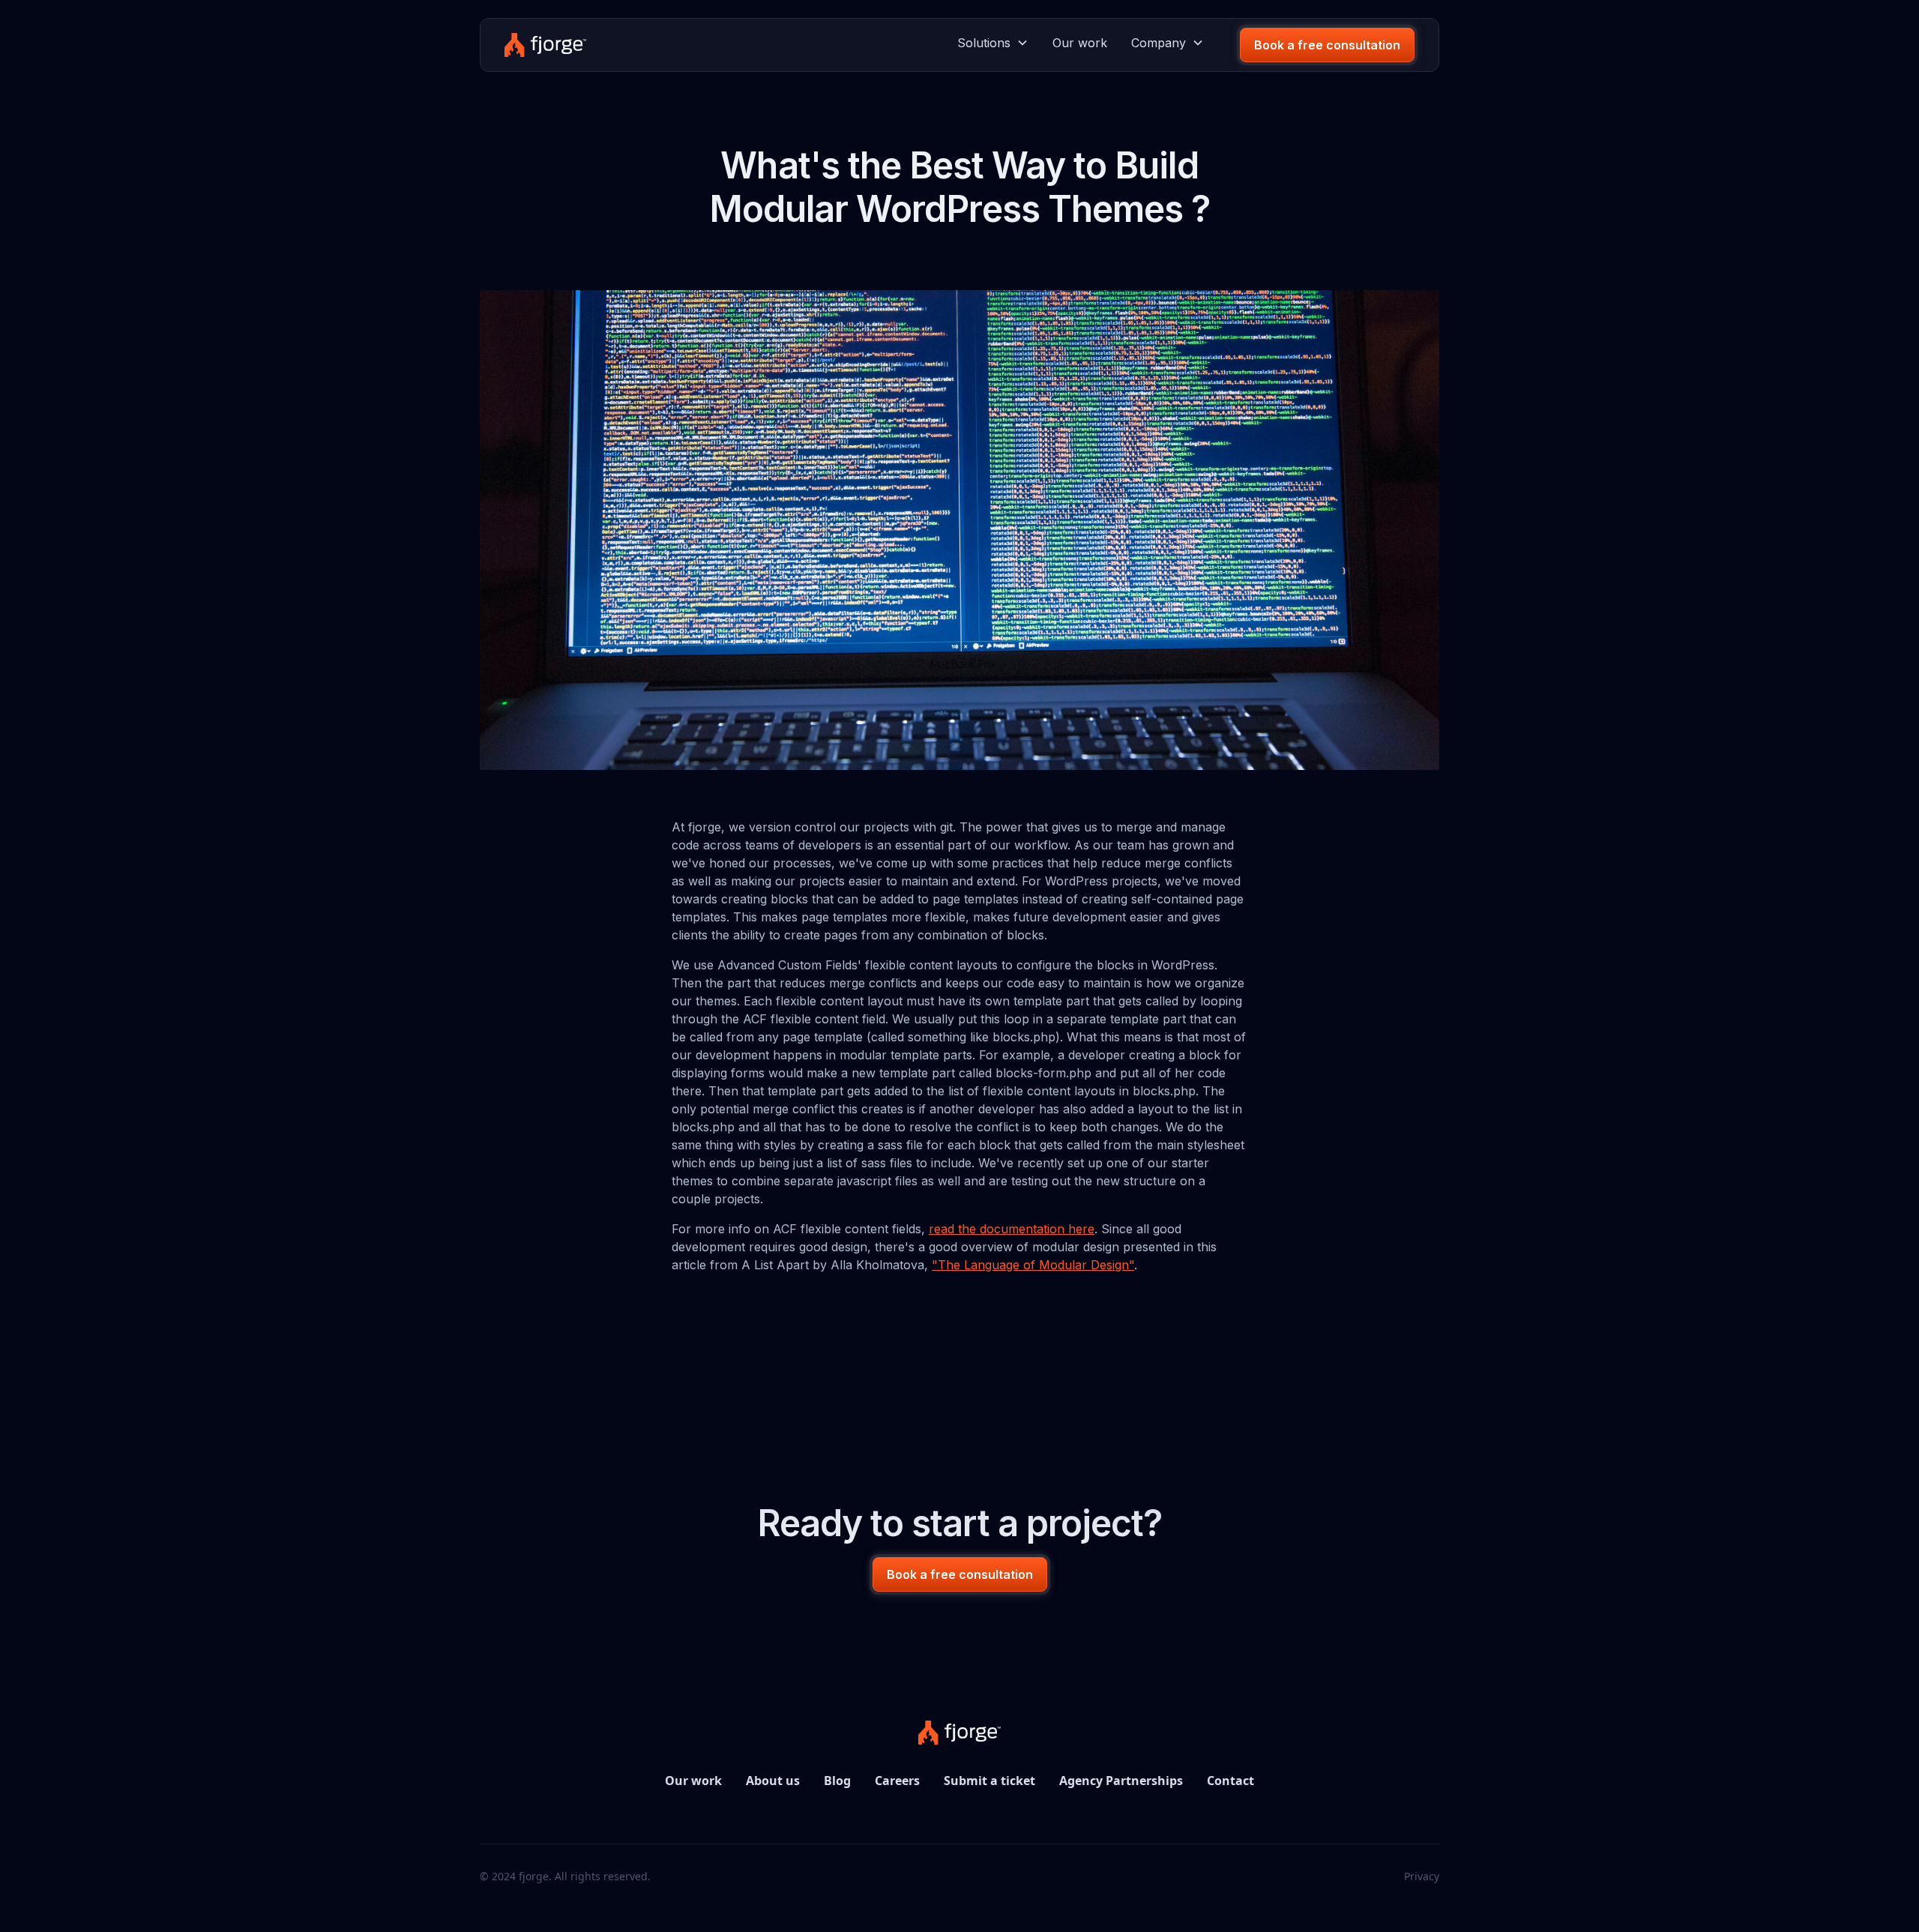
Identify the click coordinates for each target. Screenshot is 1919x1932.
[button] (993, 43)
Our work (1080, 43)
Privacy (1422, 1876)
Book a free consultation (1327, 45)
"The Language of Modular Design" (1033, 1265)
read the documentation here (1012, 1229)
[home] (545, 45)
